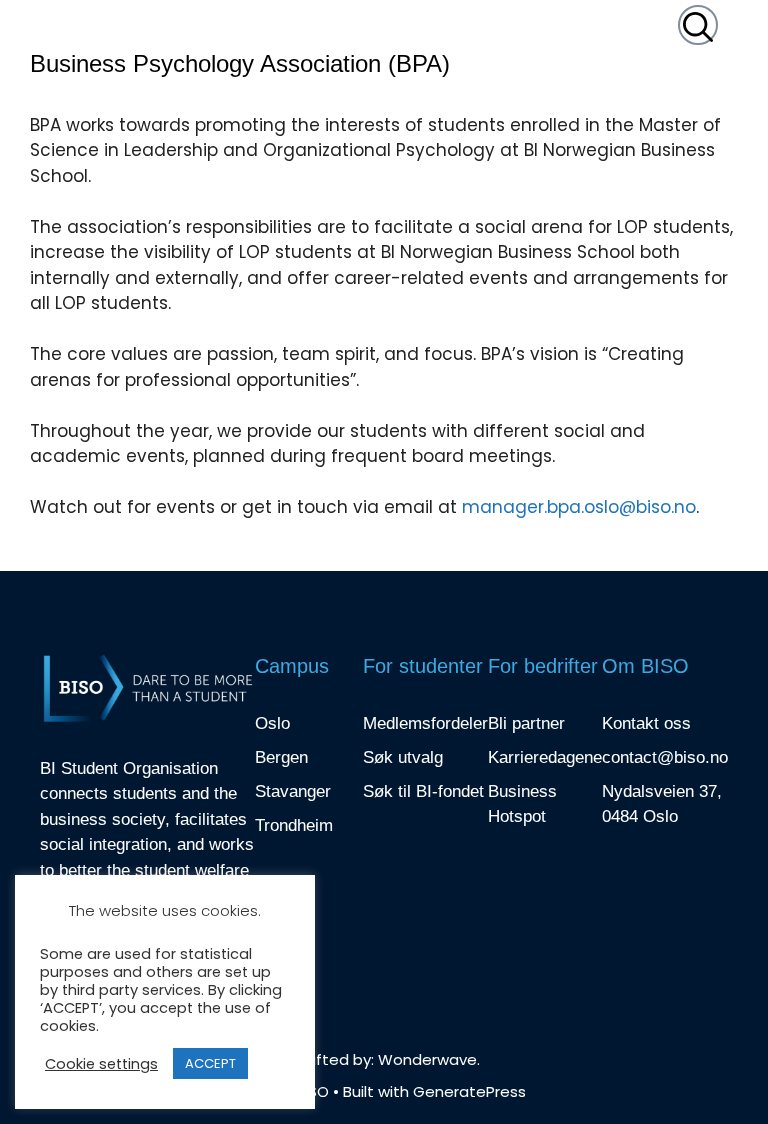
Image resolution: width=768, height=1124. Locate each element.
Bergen (281, 757)
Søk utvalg (403, 757)
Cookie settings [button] (101, 1064)
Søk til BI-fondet (423, 791)
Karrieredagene (545, 757)
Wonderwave (427, 1059)
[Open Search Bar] (698, 25)
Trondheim (294, 825)
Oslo (272, 723)
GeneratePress (469, 1091)
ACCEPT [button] (210, 1063)
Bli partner (526, 723)
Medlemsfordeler (425, 723)
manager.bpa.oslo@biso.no (579, 507)
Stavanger (293, 791)
